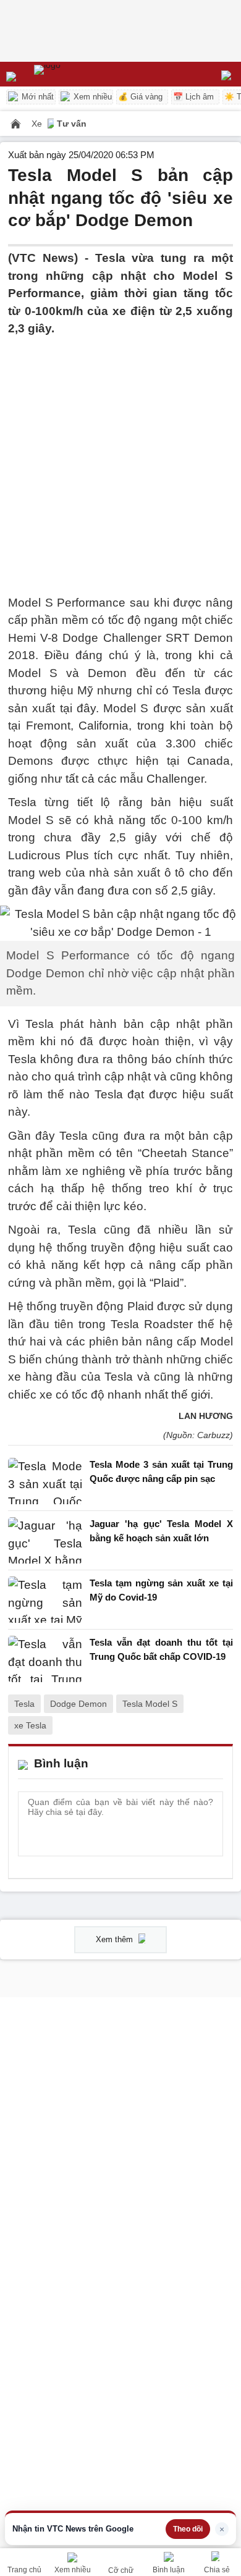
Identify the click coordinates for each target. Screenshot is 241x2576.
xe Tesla (30, 1725)
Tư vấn (72, 124)
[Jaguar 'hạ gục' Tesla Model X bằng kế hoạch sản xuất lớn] (45, 1540)
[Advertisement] (120, 458)
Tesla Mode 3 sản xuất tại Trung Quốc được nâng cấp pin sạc (161, 1471)
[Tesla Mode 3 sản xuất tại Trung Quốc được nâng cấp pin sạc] (45, 1481)
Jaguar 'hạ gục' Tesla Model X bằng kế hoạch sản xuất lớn (161, 1531)
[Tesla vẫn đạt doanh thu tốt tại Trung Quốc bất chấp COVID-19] (45, 1659)
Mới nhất (36, 97)
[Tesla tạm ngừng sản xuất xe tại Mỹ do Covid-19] (45, 1600)
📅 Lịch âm (193, 97)
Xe (38, 124)
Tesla (24, 1704)
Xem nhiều (91, 97)
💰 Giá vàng (140, 97)
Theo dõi (188, 2529)
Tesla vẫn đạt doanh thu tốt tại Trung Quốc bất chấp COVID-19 (161, 1649)
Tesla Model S (150, 1704)
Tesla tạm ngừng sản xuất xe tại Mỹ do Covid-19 (161, 1590)
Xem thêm (116, 1939)
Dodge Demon (78, 1704)
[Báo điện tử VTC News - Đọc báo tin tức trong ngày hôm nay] (76, 74)
